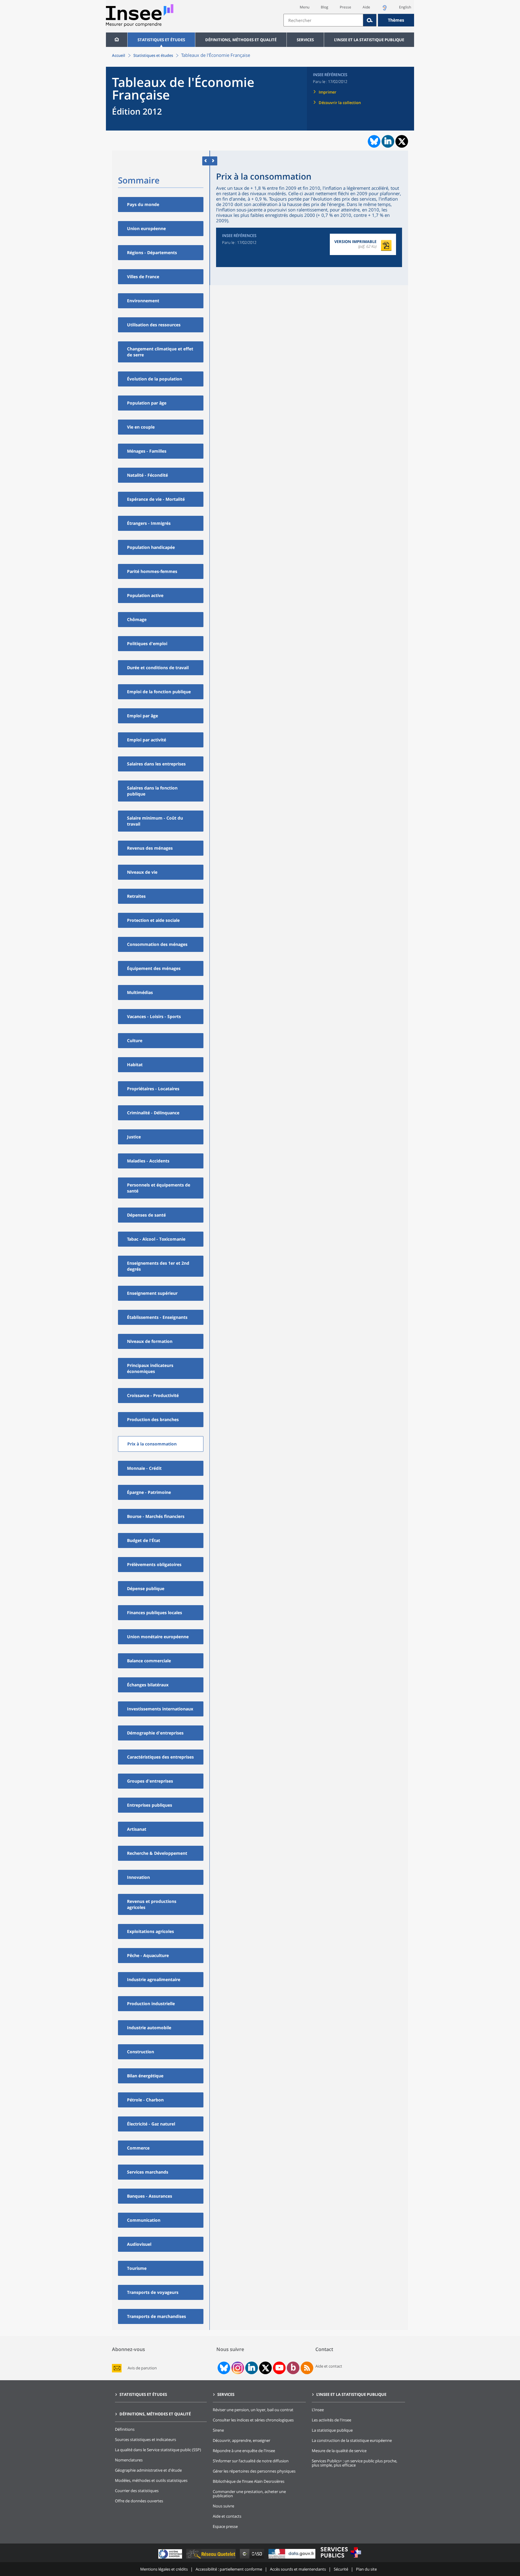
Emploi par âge (142, 716)
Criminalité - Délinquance (153, 1113)
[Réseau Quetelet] (212, 2558)
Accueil (119, 55)
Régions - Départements (152, 252)
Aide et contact (329, 2366)
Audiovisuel (139, 2244)
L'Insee (318, 2410)
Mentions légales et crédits (164, 2569)
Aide (366, 7)
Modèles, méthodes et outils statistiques (151, 2480)
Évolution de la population (155, 379)
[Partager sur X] (402, 142)
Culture (135, 1040)
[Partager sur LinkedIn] (388, 141)
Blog (325, 7)
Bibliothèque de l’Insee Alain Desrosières (249, 2481)
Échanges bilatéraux (148, 1685)
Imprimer (328, 92)
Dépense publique (146, 1588)
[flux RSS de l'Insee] (307, 2368)
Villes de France (143, 277)
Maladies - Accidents (148, 1161)
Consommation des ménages (157, 944)
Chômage (137, 619)
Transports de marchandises (156, 2316)
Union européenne (146, 228)
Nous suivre (223, 2506)
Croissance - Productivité (153, 1395)
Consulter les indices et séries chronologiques (253, 2420)
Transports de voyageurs (153, 2292)
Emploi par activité (147, 740)
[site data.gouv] (292, 2558)
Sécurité (341, 2569)
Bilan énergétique (145, 2076)
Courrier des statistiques (137, 2491)
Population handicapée (151, 547)
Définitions (125, 2429)
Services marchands (148, 2172)
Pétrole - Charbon (145, 2100)
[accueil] (117, 40)
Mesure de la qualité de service (339, 2451)
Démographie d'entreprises (155, 1733)
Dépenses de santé (146, 1215)
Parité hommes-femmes (152, 571)
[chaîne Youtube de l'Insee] (279, 2368)
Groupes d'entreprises (150, 1781)
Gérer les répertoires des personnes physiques (254, 2471)
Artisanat (137, 1829)
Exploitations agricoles (150, 1931)
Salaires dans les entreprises (156, 764)
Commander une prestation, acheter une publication (249, 2494)
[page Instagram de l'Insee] (237, 2368)
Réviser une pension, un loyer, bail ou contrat (253, 2410)
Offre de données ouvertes (139, 2501)
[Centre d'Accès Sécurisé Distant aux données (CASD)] (253, 2558)
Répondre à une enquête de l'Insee (244, 2451)
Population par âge (147, 403)
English (405, 7)
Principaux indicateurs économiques (150, 1368)
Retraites (136, 896)
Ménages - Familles (147, 451)
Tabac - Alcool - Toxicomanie (156, 1239)
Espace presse (225, 2526)
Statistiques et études (161, 40)
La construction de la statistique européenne (352, 2440)
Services (305, 40)
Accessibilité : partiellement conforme (229, 2569)
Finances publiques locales (155, 1613)
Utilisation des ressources (154, 325)
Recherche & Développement (157, 1853)
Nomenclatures (129, 2460)
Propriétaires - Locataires (153, 1089)
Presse (345, 7)
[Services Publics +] (341, 2558)
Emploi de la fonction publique (159, 692)
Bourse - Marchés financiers (156, 1516)
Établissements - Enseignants (157, 1317)
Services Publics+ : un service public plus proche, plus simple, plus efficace (354, 2463)
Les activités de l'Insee (331, 2420)
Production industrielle (151, 2004)
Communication (144, 2220)
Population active (145, 595)
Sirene (218, 2430)
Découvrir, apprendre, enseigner (241, 2440)
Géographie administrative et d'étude (148, 2470)
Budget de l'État (144, 1540)
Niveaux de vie (142, 872)
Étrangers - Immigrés (149, 523)
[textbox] (323, 20)
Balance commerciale (149, 1661)
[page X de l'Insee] (266, 2368)
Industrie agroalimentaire (154, 1979)
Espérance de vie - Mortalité (156, 499)
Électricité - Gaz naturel (151, 2124)
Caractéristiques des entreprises (160, 1757)
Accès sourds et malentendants (298, 2569)
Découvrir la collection (340, 103)
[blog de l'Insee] (293, 2368)
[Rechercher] (370, 20)
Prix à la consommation (152, 1444)
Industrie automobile (149, 2028)
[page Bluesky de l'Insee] (223, 2368)
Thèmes (396, 20)
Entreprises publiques (150, 1805)
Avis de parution (142, 2368)
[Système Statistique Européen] (171, 2558)
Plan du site (366, 2569)
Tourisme (137, 2268)
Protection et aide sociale (153, 920)
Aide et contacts (227, 2516)
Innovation (138, 1877)
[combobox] (349, 20)
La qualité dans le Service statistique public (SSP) (158, 2450)
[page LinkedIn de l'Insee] (252, 2368)
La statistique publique (332, 2430)
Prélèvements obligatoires (154, 1564)
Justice (134, 1137)
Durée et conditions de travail (158, 668)
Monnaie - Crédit (144, 1468)
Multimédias (140, 992)
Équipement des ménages (154, 968)
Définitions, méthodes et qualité (241, 40)
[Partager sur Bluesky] (373, 141)
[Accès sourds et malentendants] (385, 9)
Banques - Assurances (150, 2196)
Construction (141, 2052)
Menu (305, 7)
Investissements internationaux (160, 1709)
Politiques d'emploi (147, 643)
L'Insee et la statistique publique (369, 40)
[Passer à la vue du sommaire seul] (214, 161)
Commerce (138, 2148)
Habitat (135, 1065)
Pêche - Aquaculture (148, 1955)
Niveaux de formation (150, 1341)
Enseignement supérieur (152, 1293)
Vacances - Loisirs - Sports (154, 1016)
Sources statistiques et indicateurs (145, 2439)
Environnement (143, 301)
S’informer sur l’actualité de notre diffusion (251, 2461)
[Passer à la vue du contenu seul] (206, 161)
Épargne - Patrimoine (149, 1492)
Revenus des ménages (150, 848)
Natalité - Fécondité (147, 475)
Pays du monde (143, 204)
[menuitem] (117, 40)
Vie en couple (141, 427)
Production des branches (153, 1419)
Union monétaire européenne (158, 1637)
